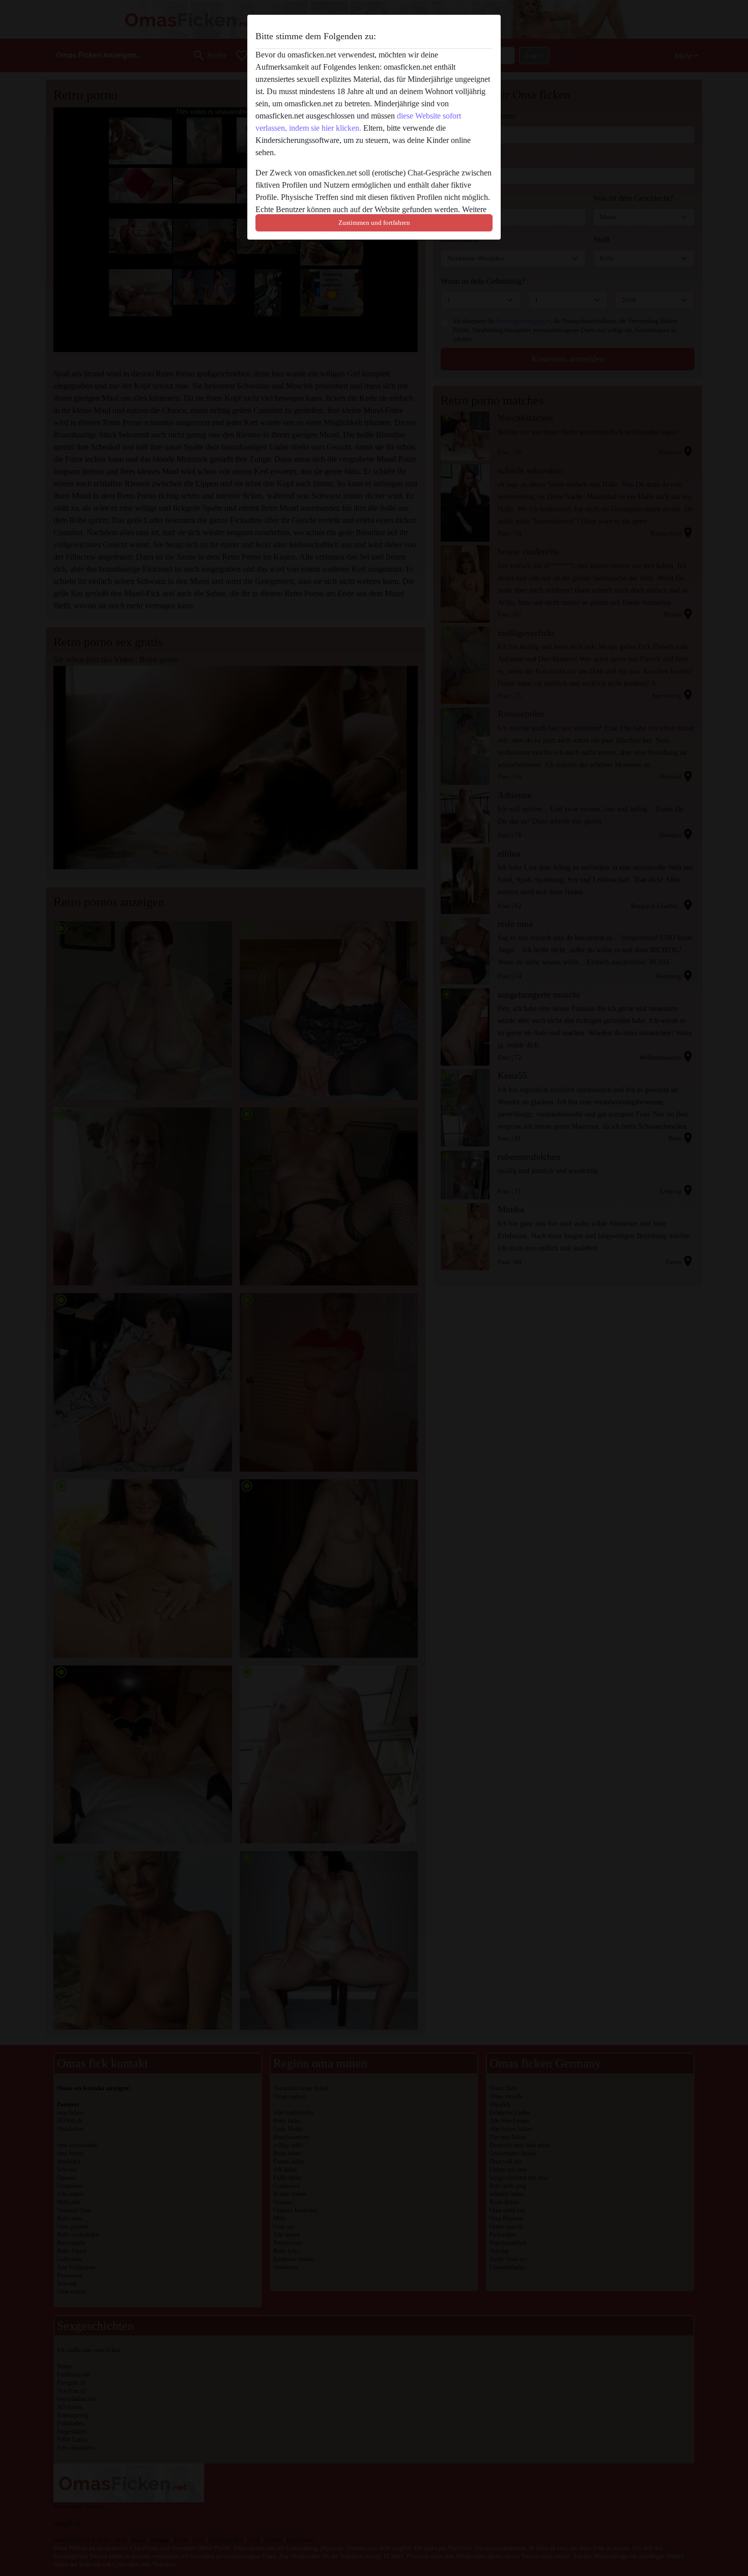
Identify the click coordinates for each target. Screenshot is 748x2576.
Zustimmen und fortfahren (374, 223)
